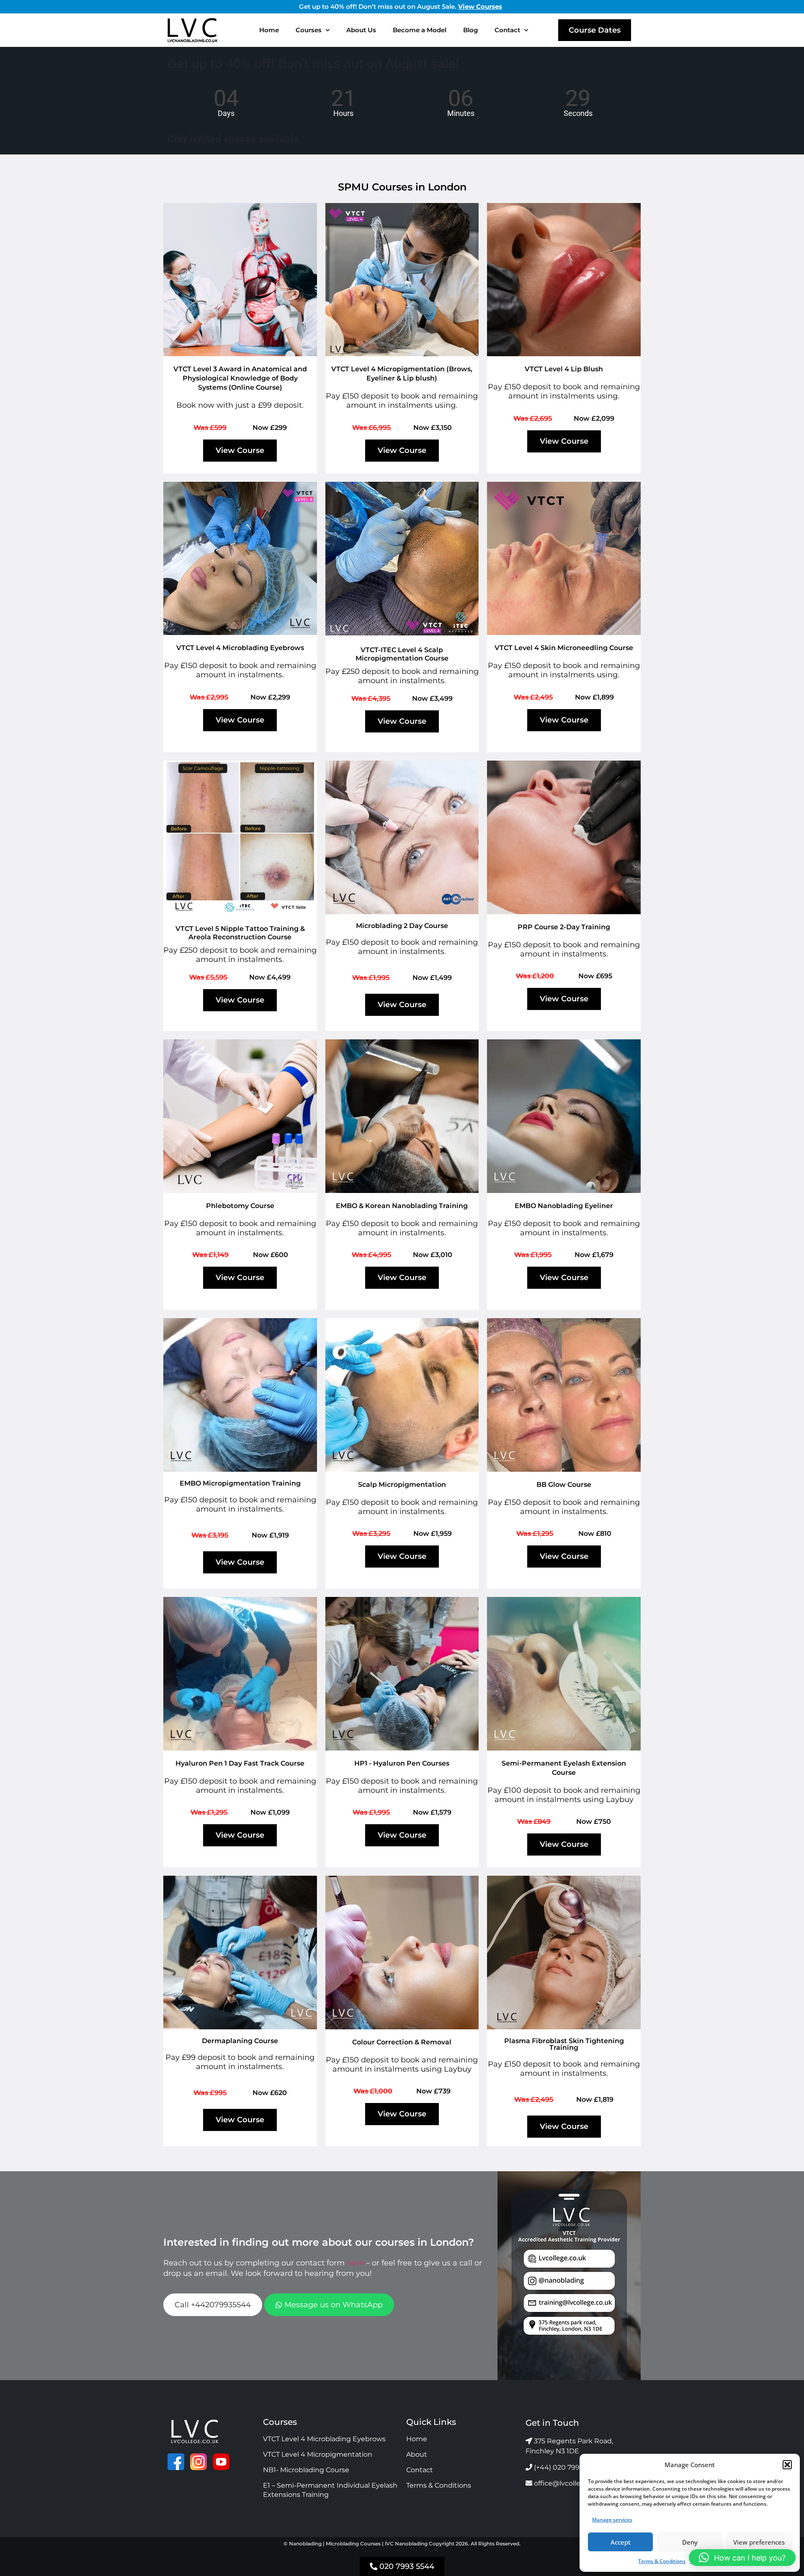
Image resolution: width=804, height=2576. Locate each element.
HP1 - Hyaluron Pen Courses (402, 1763)
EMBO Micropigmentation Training (240, 1483)
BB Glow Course (564, 1485)
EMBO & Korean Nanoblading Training (402, 1206)
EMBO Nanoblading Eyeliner (564, 1206)
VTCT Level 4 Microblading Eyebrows (240, 648)
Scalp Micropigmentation (402, 1485)
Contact (507, 30)
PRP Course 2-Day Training (564, 927)
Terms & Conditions (662, 2561)
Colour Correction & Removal (402, 2042)
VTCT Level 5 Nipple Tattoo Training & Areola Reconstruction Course (240, 933)
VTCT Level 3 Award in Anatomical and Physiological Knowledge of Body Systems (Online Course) (240, 378)
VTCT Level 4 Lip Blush (564, 369)
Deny (690, 2542)
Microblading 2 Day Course (402, 926)
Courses (309, 30)
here (355, 2263)
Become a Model (420, 30)
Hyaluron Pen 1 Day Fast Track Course (240, 1763)
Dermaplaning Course (240, 2041)
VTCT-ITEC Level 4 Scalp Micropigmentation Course (402, 654)
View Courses (480, 6)
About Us (361, 30)
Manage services (612, 2520)
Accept (621, 2542)
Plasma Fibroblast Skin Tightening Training (564, 2044)
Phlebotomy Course (240, 1206)
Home (269, 30)
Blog (470, 30)
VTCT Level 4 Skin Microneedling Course (564, 648)
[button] (787, 2465)
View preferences (759, 2542)
